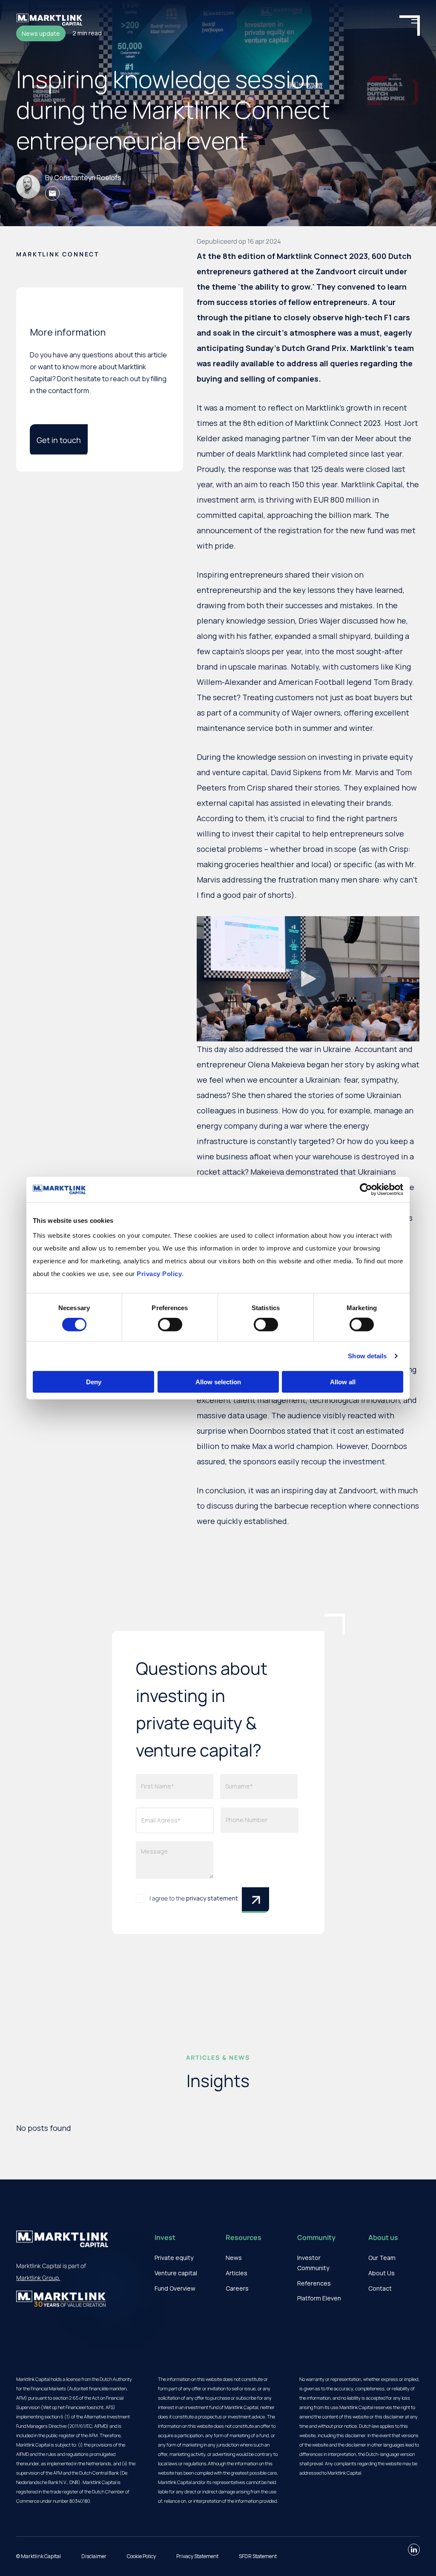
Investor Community (313, 2263)
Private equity (174, 2258)
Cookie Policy (141, 2556)
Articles (237, 2273)
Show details (367, 1356)
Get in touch (59, 440)
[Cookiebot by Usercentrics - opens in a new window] (366, 1190)
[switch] (170, 1325)
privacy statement (212, 1898)
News (234, 2258)
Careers (237, 2288)
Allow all (343, 1381)
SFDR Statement (258, 2556)
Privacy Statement (197, 2556)
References (314, 2283)
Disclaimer (94, 2556)
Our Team (382, 2258)
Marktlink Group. (38, 2278)
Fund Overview (175, 2288)
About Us (381, 2273)
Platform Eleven (319, 2298)
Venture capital (176, 2273)
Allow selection (218, 1381)
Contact (380, 2288)
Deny (94, 1381)
